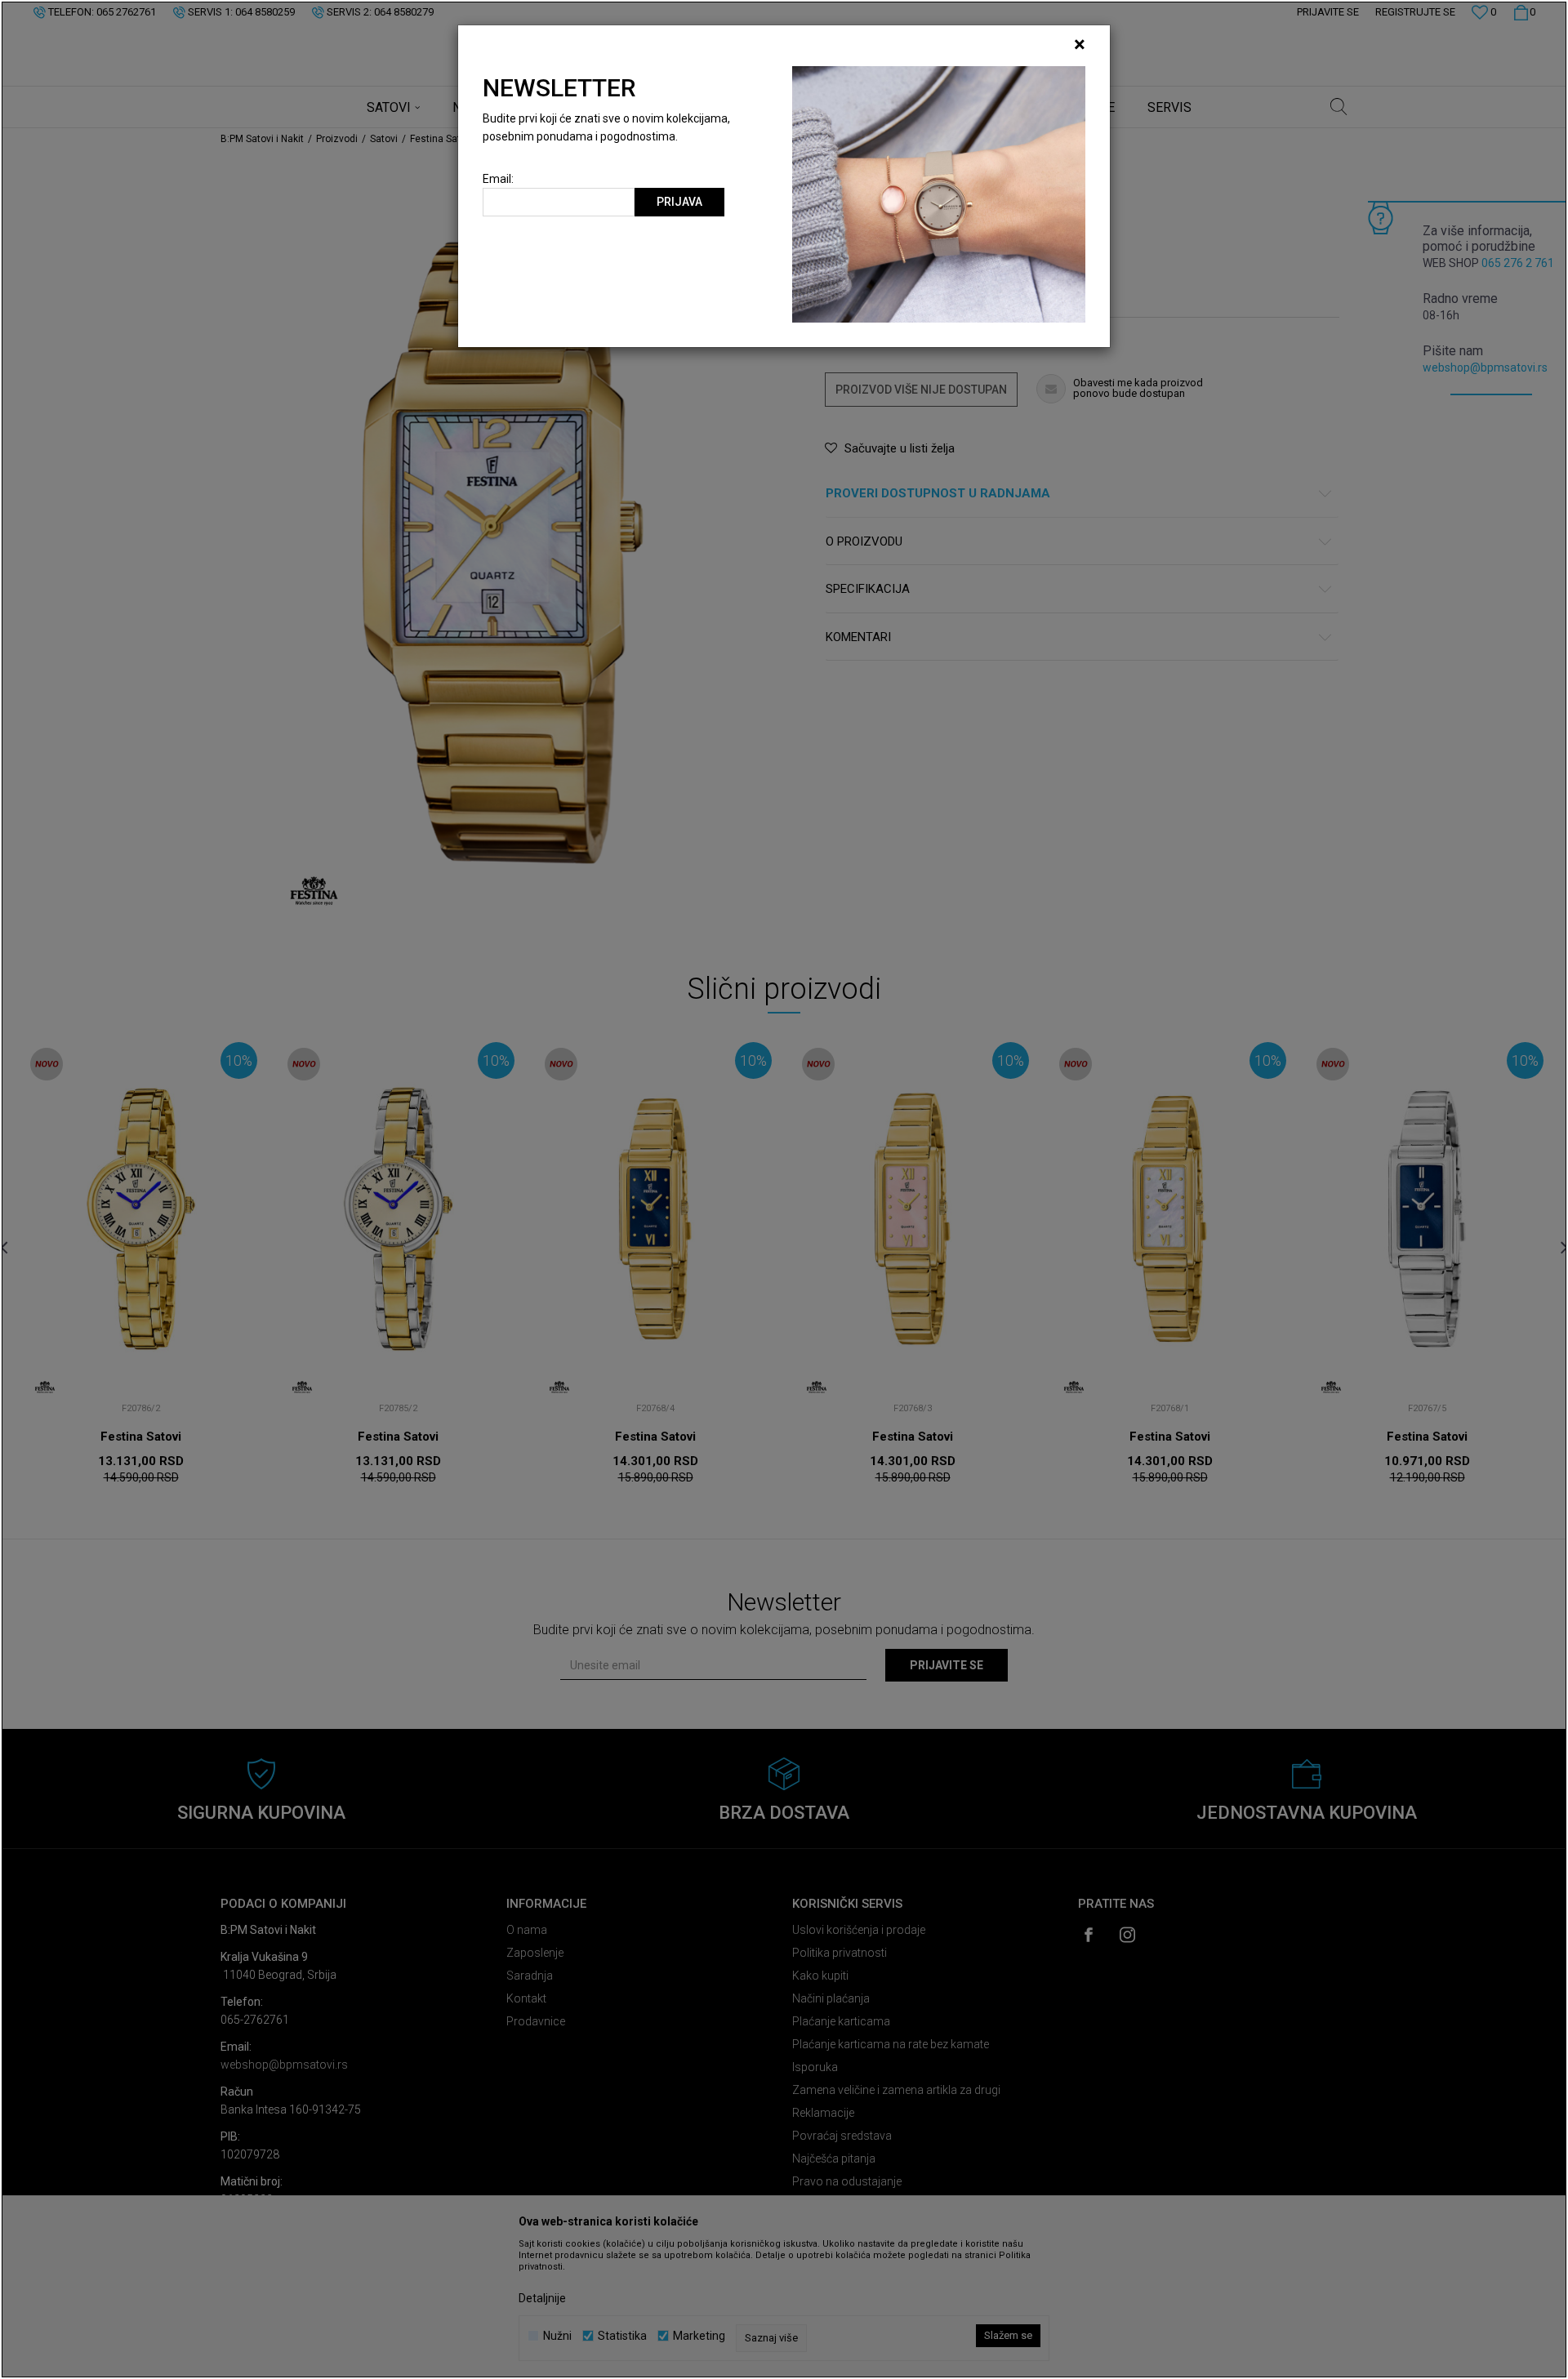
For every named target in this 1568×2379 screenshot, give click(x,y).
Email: (498, 179)
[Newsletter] (939, 194)
